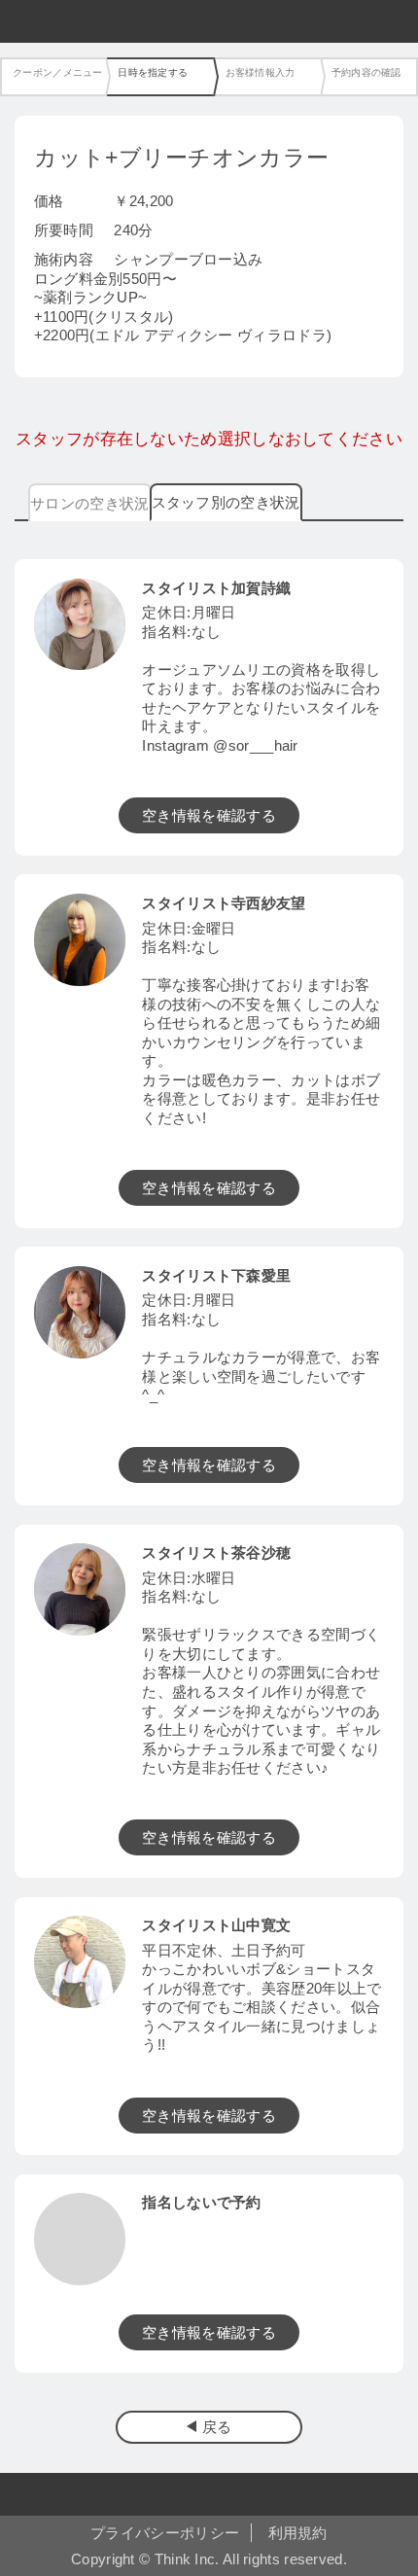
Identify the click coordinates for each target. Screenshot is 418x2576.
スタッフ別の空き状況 (226, 502)
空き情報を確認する (209, 815)
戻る (217, 2427)
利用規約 (298, 2533)
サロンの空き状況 (89, 503)
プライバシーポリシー (165, 2533)
